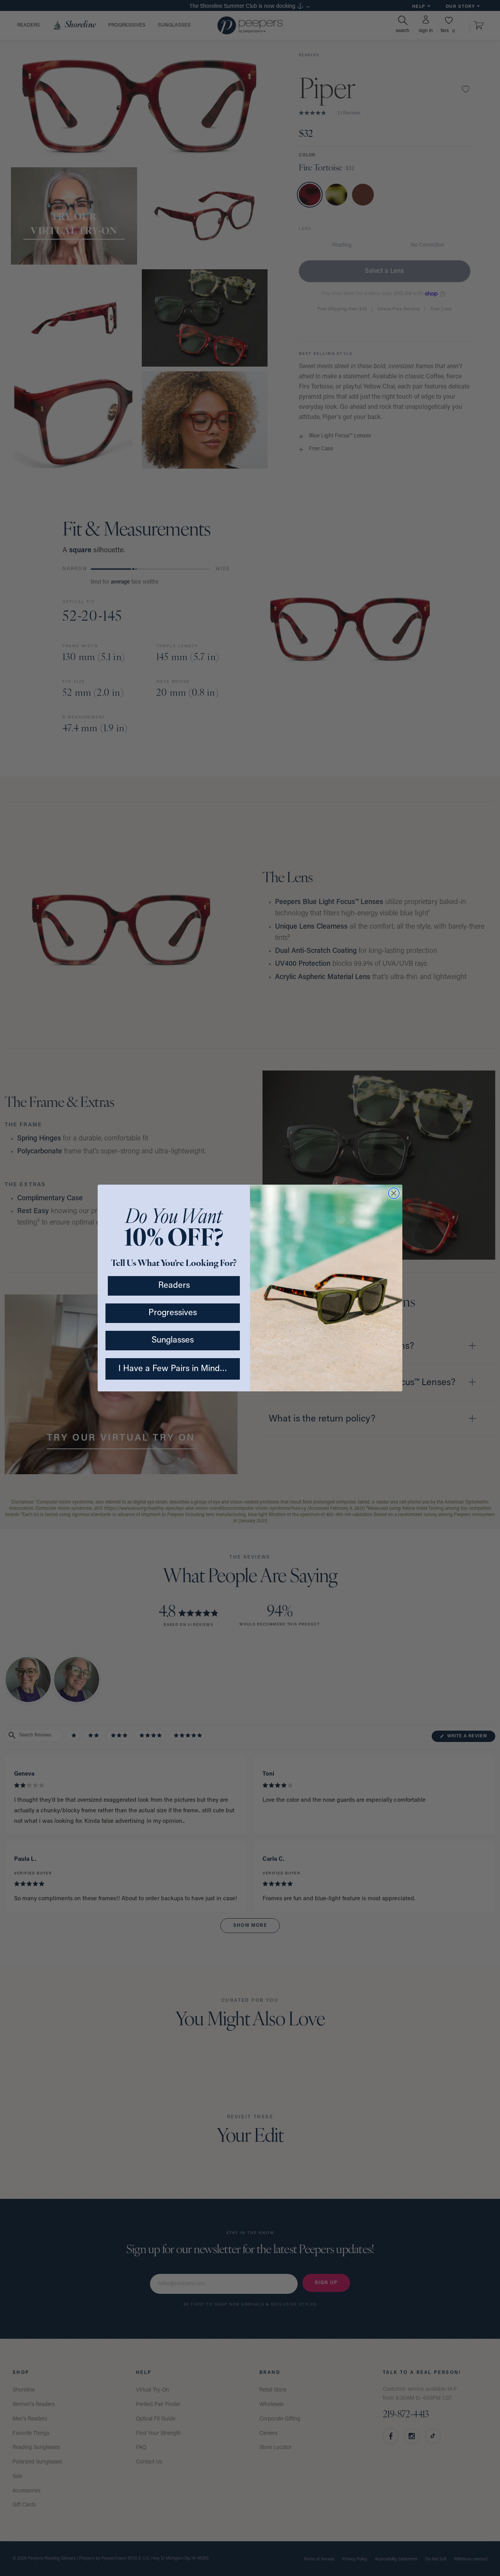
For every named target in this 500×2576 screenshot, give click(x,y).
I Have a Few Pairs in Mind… (173, 1369)
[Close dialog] (394, 1193)
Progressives (173, 1313)
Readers (174, 1286)
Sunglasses (173, 1340)
